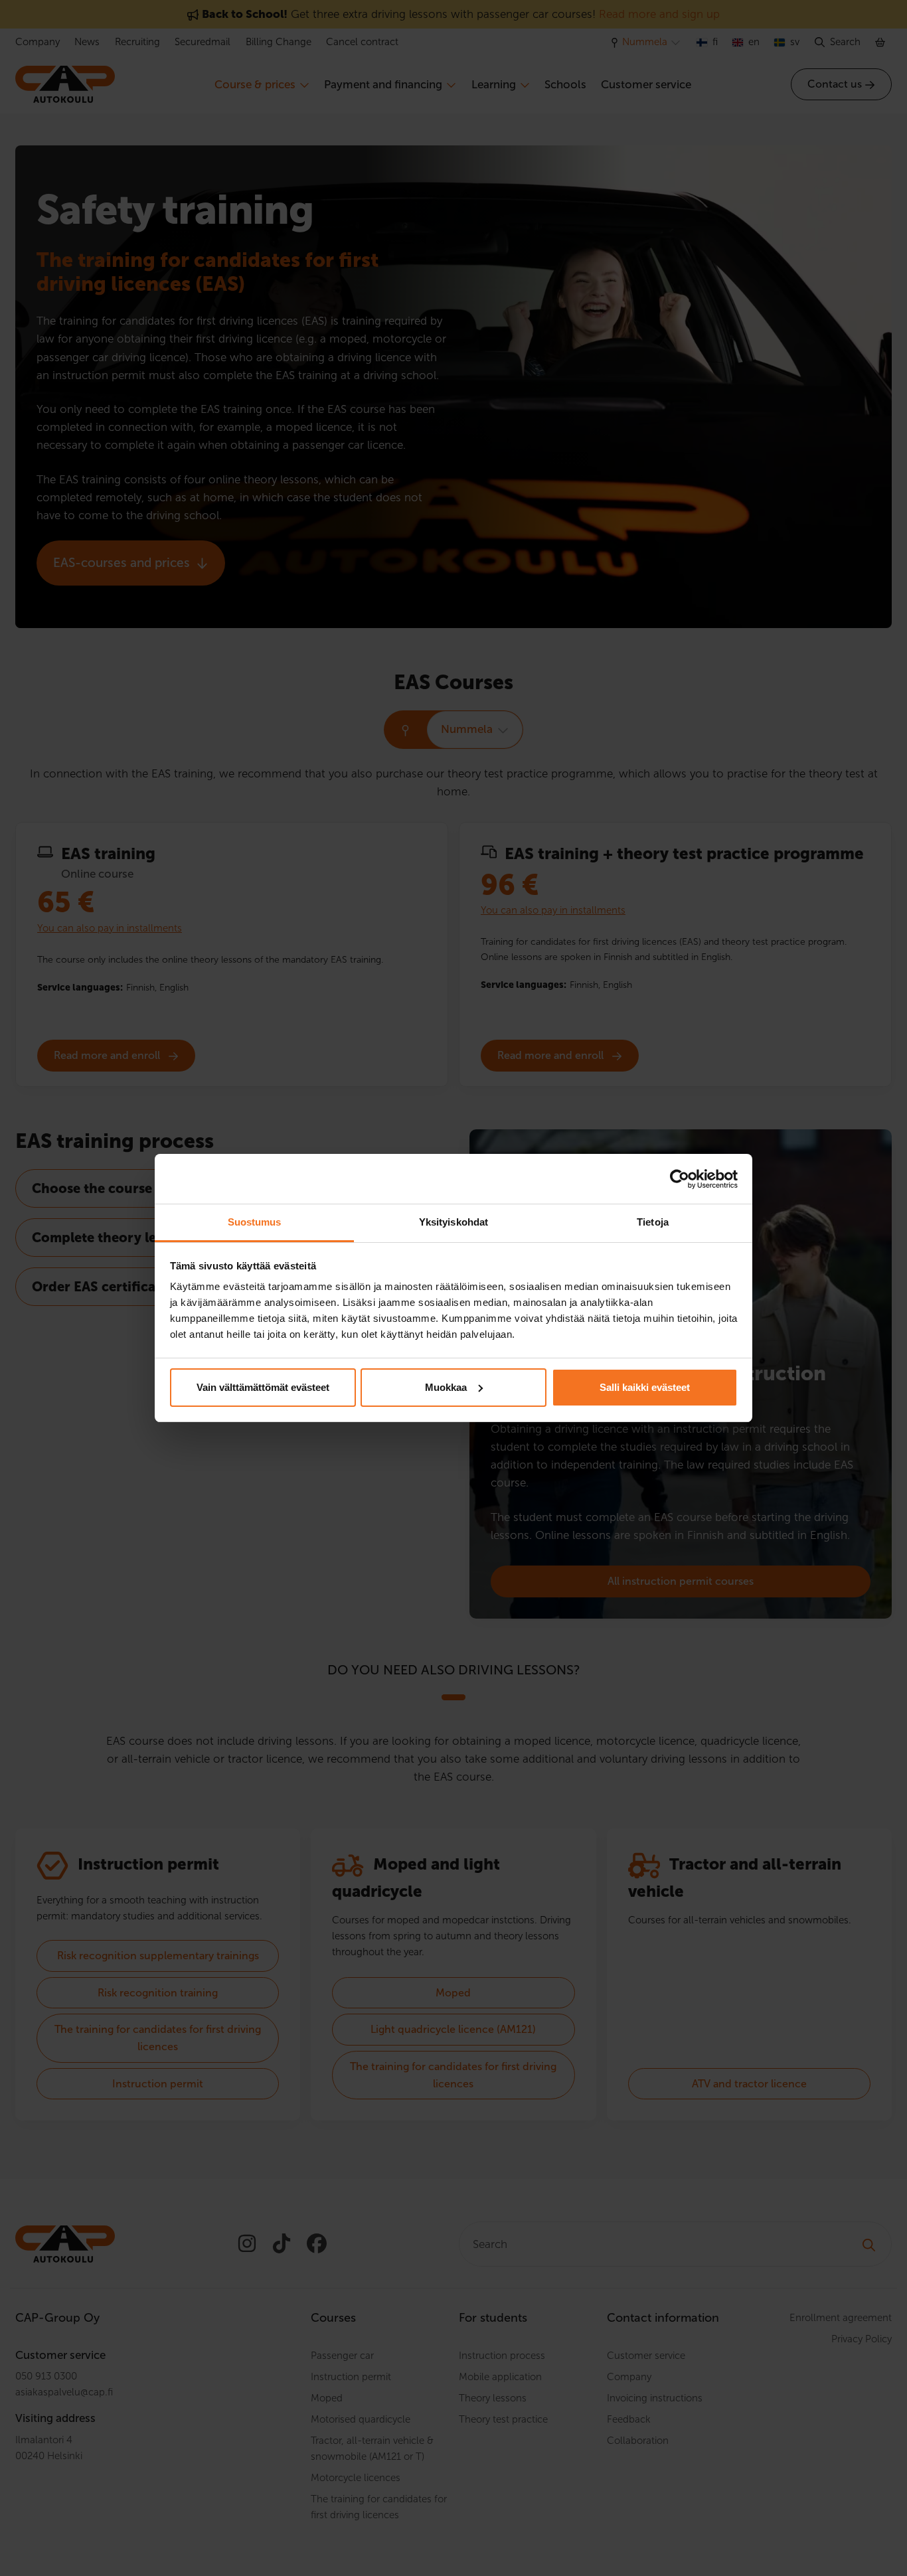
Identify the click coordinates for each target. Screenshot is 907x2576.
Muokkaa (446, 1387)
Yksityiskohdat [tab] (453, 1222)
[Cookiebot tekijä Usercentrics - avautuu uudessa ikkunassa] (680, 1179)
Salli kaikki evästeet (645, 1387)
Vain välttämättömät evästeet (263, 1387)
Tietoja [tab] (653, 1222)
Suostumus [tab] (255, 1222)
